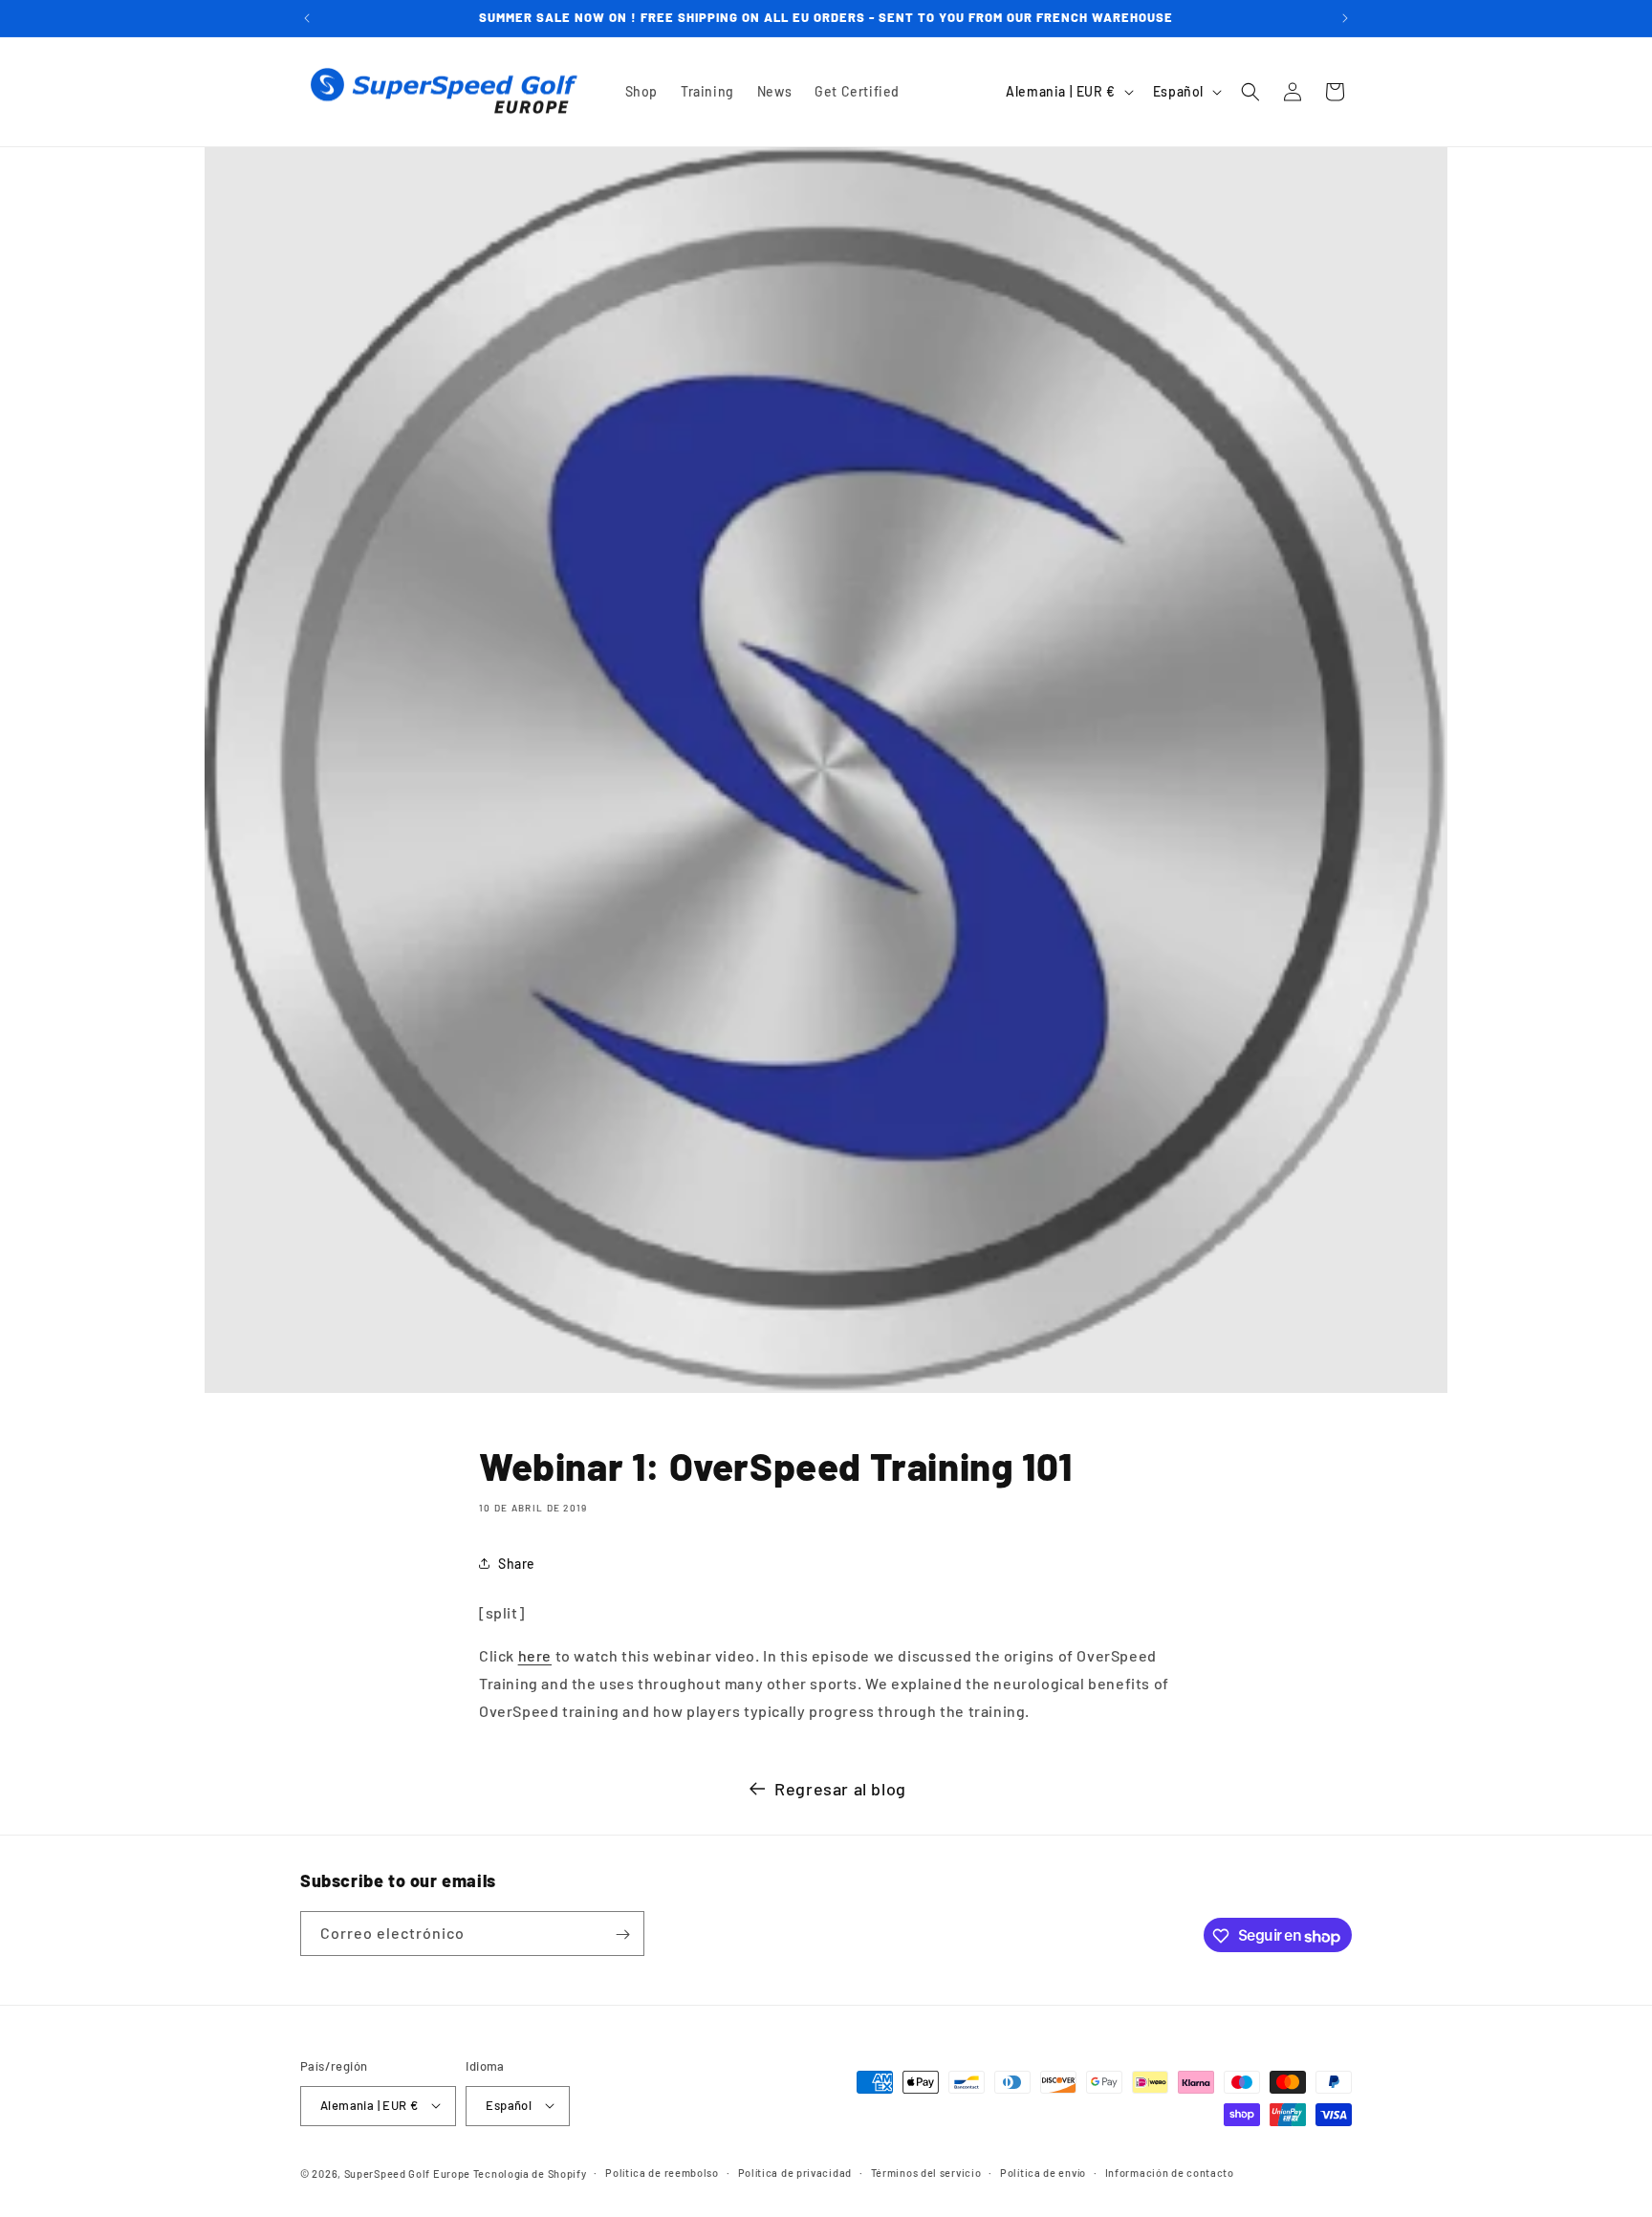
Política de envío (1043, 2172)
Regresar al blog (840, 1789)
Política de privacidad (795, 2172)
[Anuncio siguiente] (1345, 18)
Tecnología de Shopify (530, 2173)
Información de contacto (1170, 2172)
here (535, 1655)
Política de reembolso (662, 2172)
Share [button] (517, 1564)
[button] (1250, 92)
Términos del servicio (926, 2172)
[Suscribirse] (622, 1934)
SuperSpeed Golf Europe (407, 2173)
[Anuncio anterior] (307, 18)
